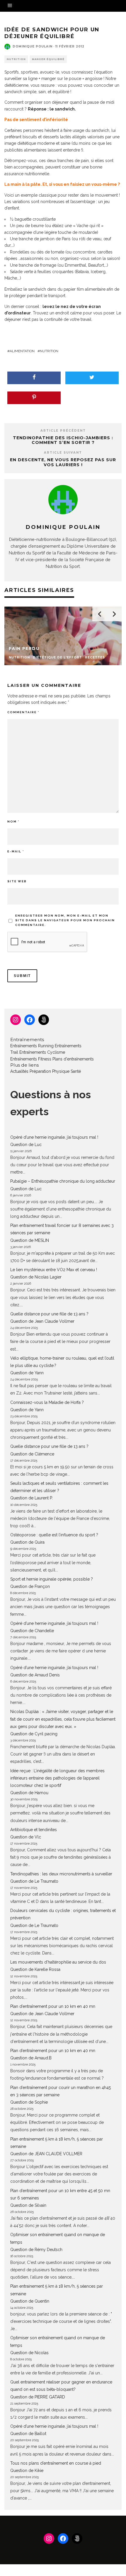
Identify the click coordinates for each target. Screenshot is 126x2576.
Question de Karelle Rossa (35, 1969)
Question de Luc (26, 1145)
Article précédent (63, 431)
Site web (17, 881)
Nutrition (16, 59)
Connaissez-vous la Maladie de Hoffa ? (47, 1402)
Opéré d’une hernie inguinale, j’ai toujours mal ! (54, 1137)
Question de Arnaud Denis (35, 1675)
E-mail (16, 851)
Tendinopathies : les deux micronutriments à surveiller (61, 1874)
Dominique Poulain (33, 46)
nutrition (49, 351)
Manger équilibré (48, 59)
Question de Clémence (32, 1454)
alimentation (22, 351)
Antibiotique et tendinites (34, 1830)
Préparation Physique (50, 1071)
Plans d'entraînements (73, 1059)
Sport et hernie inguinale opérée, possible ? (52, 1579)
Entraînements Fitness (31, 1059)
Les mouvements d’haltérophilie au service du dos (58, 1962)
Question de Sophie (29, 2102)
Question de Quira (27, 1542)
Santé (76, 1071)
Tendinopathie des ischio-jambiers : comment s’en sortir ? (63, 440)
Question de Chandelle (32, 1631)
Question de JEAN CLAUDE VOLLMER (46, 2154)
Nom (13, 822)
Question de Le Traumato (34, 1881)
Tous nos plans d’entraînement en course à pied (56, 2463)
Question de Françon (30, 1586)
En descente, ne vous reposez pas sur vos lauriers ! (63, 462)
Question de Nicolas (29, 2353)
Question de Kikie (27, 2471)
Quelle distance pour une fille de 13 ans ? (49, 1314)
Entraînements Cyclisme (42, 1052)
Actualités (19, 1071)
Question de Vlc (26, 1837)
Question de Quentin (30, 2301)
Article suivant (63, 453)
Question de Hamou (29, 1793)
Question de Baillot (28, 2434)
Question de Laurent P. (31, 1498)
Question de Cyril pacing (34, 1734)
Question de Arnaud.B (31, 2058)
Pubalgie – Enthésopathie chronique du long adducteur (63, 1181)
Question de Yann (27, 1373)
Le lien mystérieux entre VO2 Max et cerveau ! (54, 1270)
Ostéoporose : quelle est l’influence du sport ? (54, 1535)
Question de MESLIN (30, 1240)
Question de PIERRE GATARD (38, 2397)
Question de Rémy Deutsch (36, 2250)
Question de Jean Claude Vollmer (42, 1321)
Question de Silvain (28, 2205)
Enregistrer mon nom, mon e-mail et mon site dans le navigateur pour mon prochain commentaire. (65, 920)
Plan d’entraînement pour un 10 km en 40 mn (53, 2006)
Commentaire (23, 712)
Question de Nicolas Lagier (36, 1277)
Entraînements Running (32, 1046)
